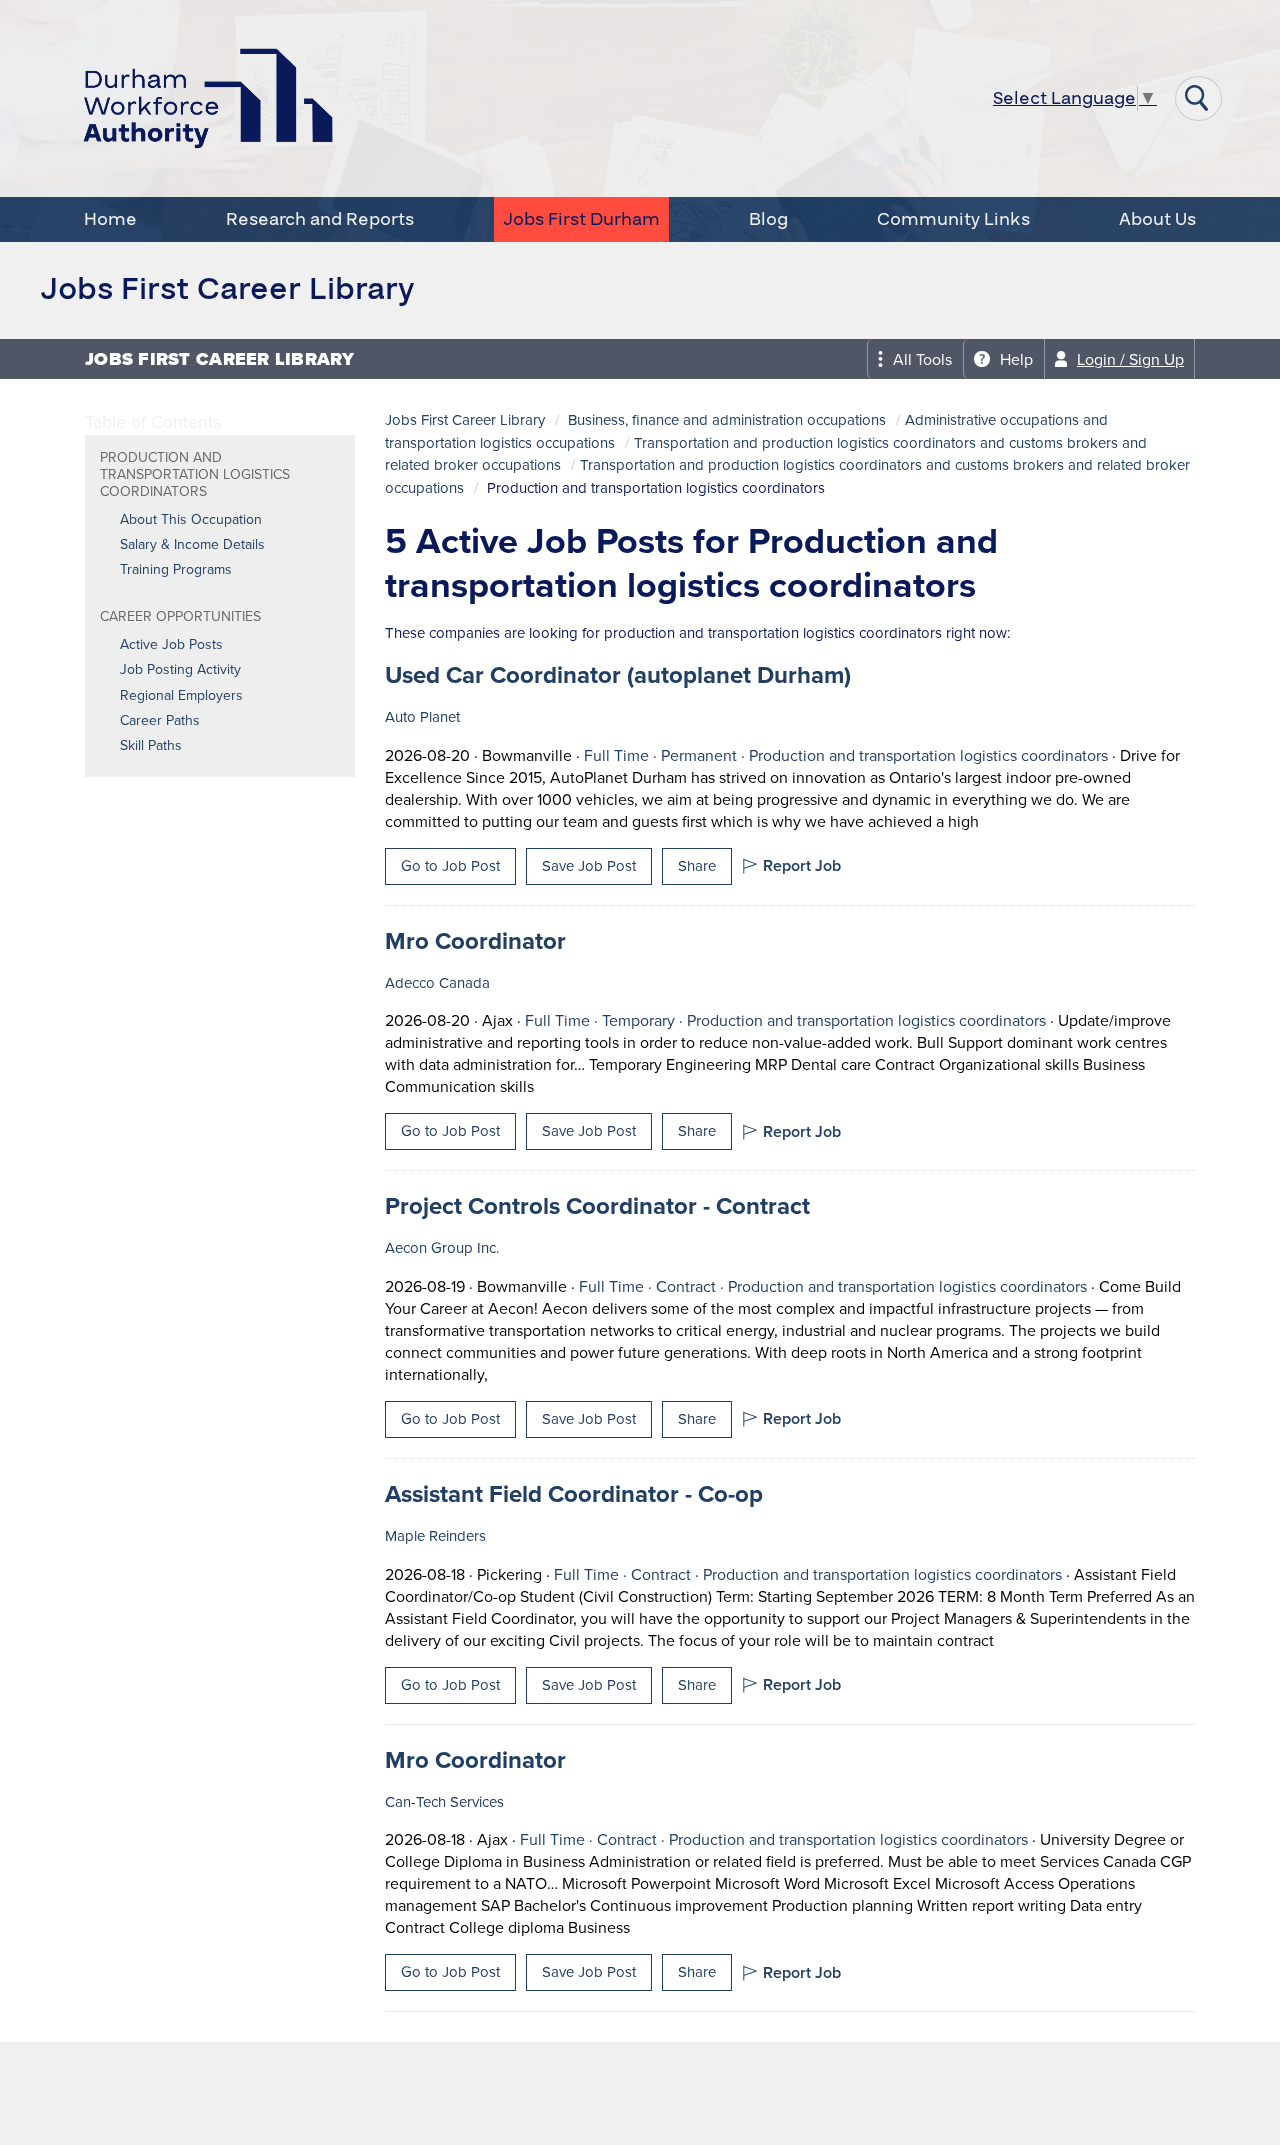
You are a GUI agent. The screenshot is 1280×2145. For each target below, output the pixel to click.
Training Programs (176, 570)
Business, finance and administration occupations (727, 420)
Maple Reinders (435, 1536)
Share (697, 866)
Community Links (953, 219)
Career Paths (160, 721)
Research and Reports (320, 219)
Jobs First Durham (581, 219)
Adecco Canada (437, 983)
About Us (1157, 219)
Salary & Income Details (192, 545)
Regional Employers (181, 696)
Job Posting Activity (180, 670)
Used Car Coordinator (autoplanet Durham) (618, 675)
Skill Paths (151, 746)
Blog (768, 219)
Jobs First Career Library (465, 420)
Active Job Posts (171, 645)
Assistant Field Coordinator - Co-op (574, 1494)
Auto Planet (422, 717)
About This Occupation (191, 520)
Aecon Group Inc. (442, 1248)
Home (110, 219)
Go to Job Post (450, 866)
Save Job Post (589, 866)
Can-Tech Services (444, 1802)
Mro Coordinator (475, 941)
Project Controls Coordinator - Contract (597, 1206)
